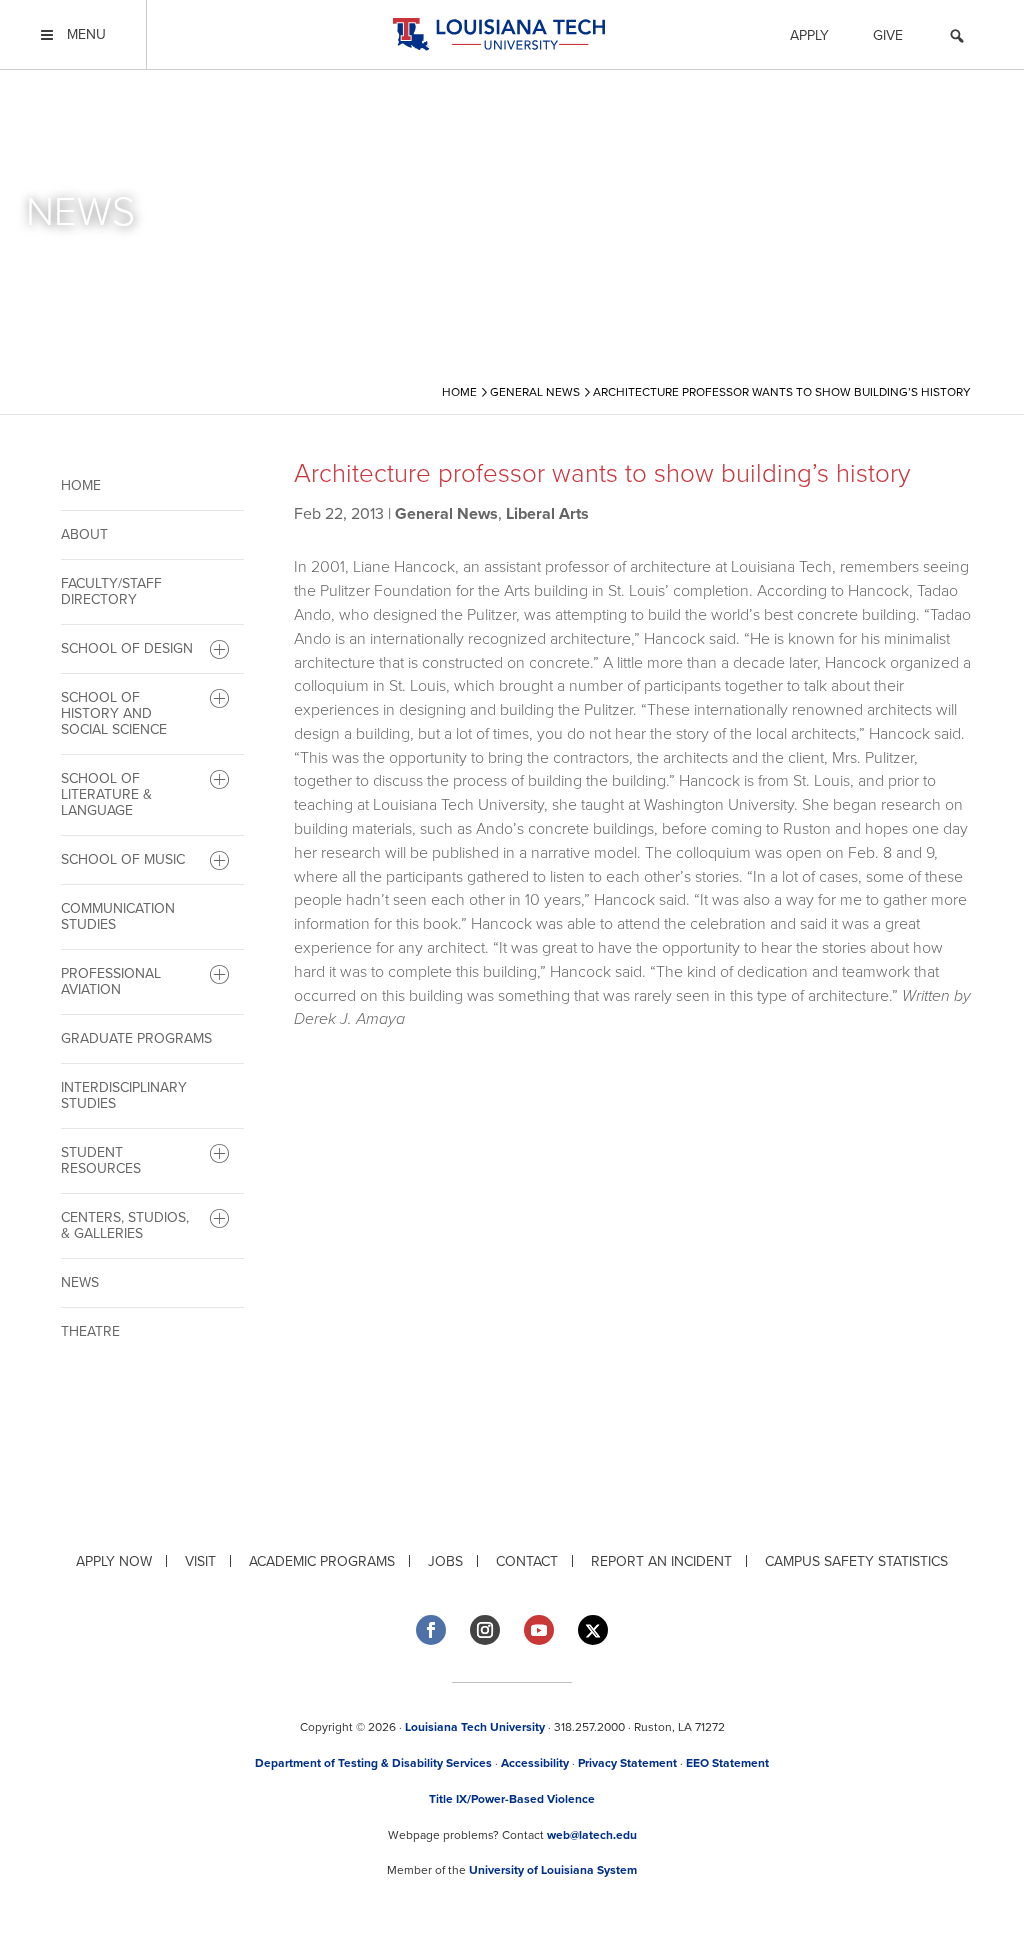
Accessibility (535, 1763)
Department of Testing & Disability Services (373, 1763)
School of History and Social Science (114, 713)
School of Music (123, 859)
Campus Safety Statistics (856, 1561)
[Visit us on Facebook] (431, 1630)
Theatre (90, 1331)
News (80, 1282)
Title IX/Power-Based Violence (512, 1799)
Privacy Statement (627, 1763)
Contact (527, 1561)
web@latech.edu (592, 1835)
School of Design (127, 648)
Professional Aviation (111, 981)
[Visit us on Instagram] (485, 1630)
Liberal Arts (547, 514)
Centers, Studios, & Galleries (125, 1225)
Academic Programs (322, 1561)
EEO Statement (727, 1763)
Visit (200, 1561)
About (84, 534)
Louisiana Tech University (475, 1727)
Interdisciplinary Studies (124, 1095)
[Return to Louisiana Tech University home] (498, 34)
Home (81, 485)
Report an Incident (661, 1561)
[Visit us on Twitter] (593, 1630)
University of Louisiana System (553, 1870)
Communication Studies (118, 916)
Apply (809, 35)
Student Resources (101, 1160)
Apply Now (114, 1561)
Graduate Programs (136, 1038)
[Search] (957, 39)
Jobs (445, 1561)
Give (888, 35)
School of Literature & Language (106, 794)
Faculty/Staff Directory (111, 591)
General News (446, 514)
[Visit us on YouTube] (539, 1630)
